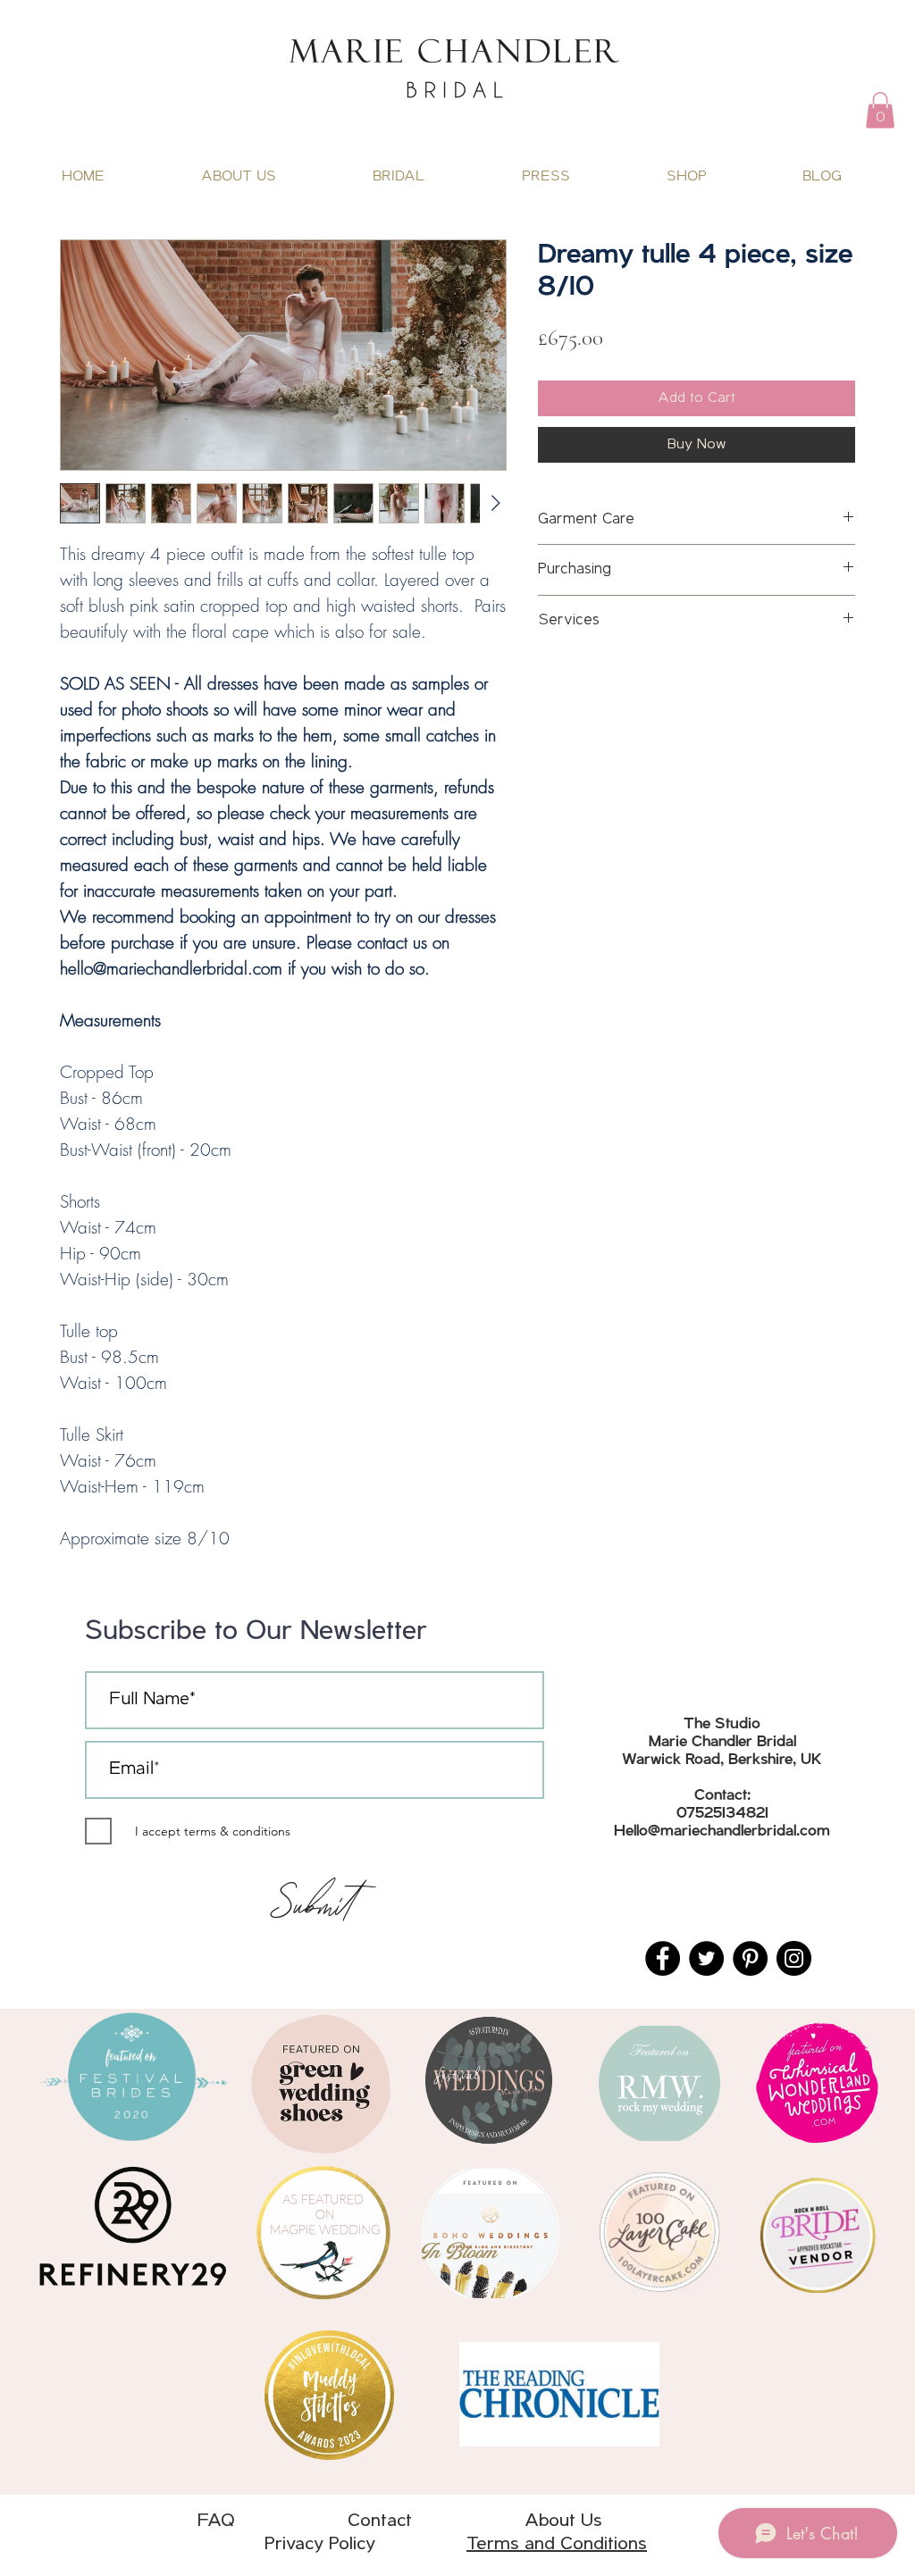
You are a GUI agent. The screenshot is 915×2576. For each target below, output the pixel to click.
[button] (880, 110)
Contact (380, 2521)
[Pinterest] (750, 1958)
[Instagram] (794, 1958)
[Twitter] (706, 1958)
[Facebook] (663, 1958)
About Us (563, 2521)
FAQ (273, 2521)
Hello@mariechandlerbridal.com (722, 1832)
